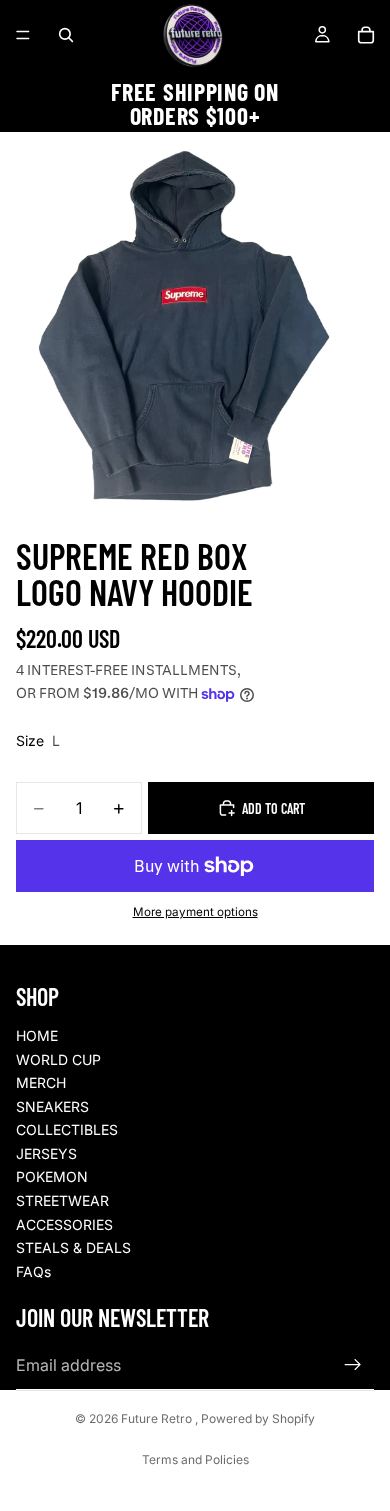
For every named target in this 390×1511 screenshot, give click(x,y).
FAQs (33, 1271)
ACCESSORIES (64, 1224)
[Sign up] (353, 1365)
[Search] (66, 35)
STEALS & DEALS (73, 1247)
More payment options (195, 912)
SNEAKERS (52, 1106)
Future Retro (158, 1418)
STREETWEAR (62, 1200)
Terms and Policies (195, 1459)
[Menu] (23, 35)
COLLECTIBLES (67, 1129)
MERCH (41, 1082)
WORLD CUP (58, 1059)
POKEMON (52, 1176)
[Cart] (366, 35)
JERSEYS (46, 1153)
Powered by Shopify (258, 1418)
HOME (37, 1035)
